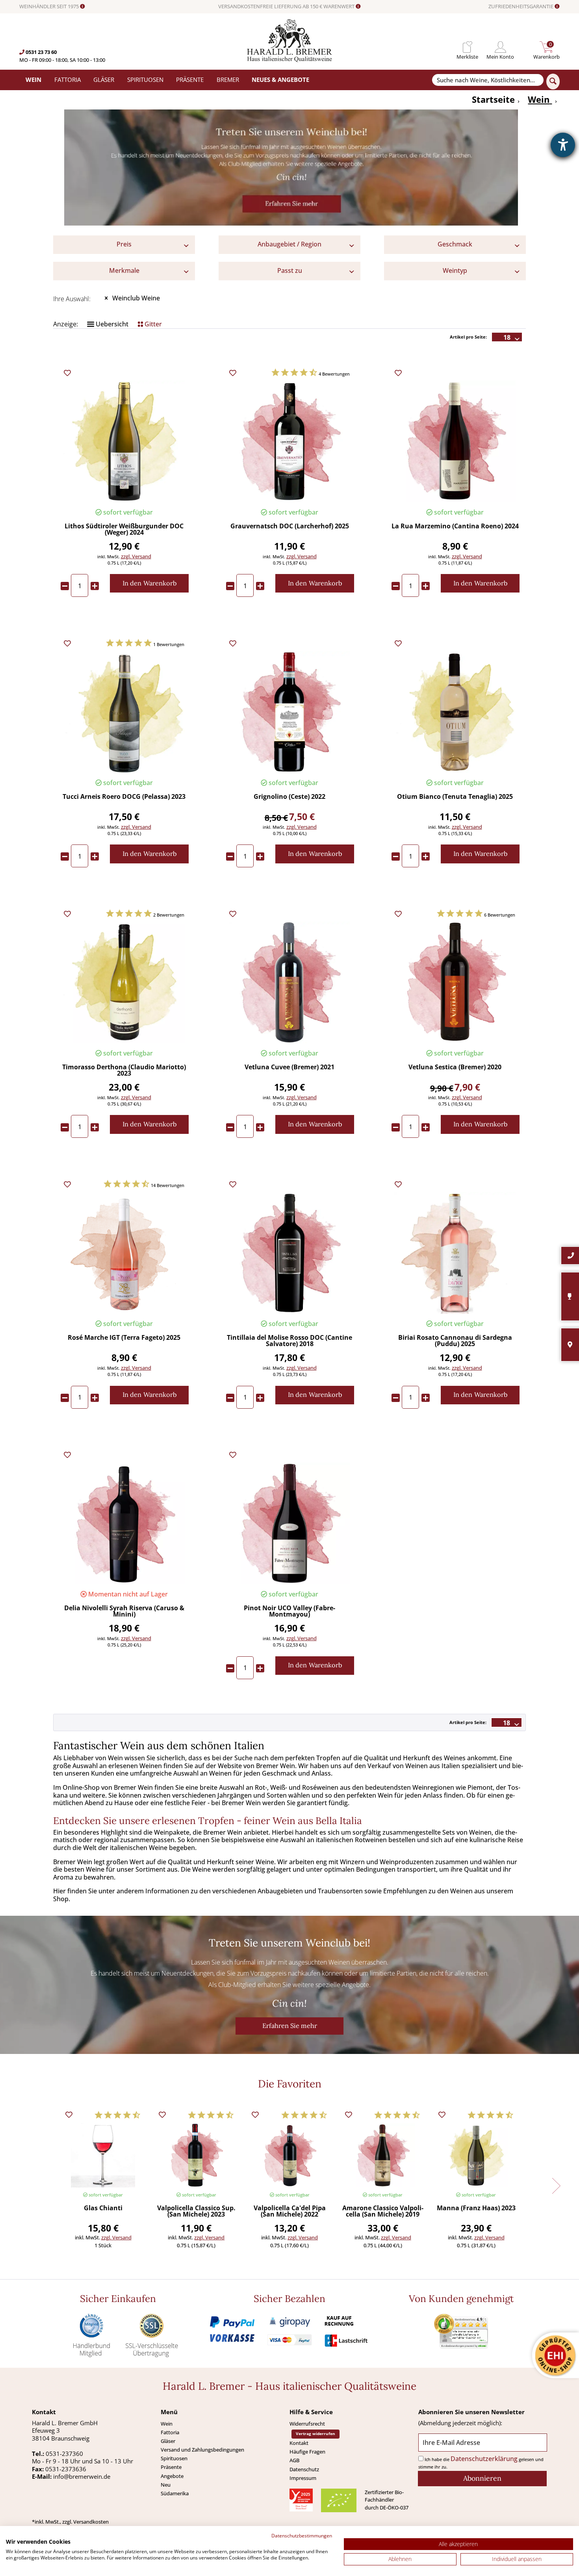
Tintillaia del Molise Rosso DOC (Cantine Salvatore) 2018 (289, 1341)
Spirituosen (174, 2458)
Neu (166, 2485)
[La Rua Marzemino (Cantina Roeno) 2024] (455, 442)
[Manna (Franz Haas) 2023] (476, 2155)
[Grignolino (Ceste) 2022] (289, 712)
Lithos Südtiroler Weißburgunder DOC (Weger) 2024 (124, 530)
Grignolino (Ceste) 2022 (289, 797)
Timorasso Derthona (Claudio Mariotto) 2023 (124, 1071)
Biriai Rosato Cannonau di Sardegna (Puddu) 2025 (455, 1341)
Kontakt (299, 2443)
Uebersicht (111, 324)
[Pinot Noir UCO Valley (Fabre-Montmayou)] (289, 1523)
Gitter (152, 324)
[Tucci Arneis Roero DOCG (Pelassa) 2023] (124, 712)
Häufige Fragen (307, 2452)
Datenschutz (304, 2469)
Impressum (303, 2478)
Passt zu (290, 270)
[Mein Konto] (500, 47)
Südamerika (175, 2493)
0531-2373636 (66, 2469)
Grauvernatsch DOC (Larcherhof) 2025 (290, 527)
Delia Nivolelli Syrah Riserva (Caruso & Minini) (124, 1612)
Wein (167, 2424)
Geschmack (455, 244)
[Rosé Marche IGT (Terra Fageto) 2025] (124, 1253)
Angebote (172, 2476)
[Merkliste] (467, 47)
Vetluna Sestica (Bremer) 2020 (455, 1068)
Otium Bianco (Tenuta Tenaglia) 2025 (455, 797)
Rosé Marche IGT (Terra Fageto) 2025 (124, 1338)
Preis (124, 244)
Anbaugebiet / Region (289, 244)
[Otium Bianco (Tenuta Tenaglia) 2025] (455, 712)
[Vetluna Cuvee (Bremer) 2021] (289, 982)
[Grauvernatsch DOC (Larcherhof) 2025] (289, 442)
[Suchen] (553, 81)
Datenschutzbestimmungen (302, 2536)
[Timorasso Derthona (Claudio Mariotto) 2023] (124, 982)
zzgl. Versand (136, 556)
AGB (294, 2460)
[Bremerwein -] (290, 60)
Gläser (168, 2441)
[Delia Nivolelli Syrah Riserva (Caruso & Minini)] (124, 1523)
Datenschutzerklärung (484, 2459)
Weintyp (455, 270)
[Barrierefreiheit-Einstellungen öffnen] (563, 145)
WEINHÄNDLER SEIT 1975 (50, 7)
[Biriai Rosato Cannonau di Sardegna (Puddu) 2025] (455, 1253)
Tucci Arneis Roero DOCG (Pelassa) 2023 (124, 797)
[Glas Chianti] (103, 2155)
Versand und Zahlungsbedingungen (202, 2450)
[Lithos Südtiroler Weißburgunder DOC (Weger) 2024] (124, 442)
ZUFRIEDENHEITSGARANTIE (521, 7)
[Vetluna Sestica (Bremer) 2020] (455, 982)
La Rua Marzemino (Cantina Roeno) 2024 (455, 527)
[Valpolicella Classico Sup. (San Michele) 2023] (196, 2155)
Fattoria (170, 2432)
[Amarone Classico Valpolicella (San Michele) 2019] (383, 2155)
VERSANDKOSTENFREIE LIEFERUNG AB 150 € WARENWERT (287, 7)
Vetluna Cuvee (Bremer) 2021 (289, 1068)
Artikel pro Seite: (468, 337)
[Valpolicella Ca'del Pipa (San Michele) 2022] (289, 2155)
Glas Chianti (103, 2208)
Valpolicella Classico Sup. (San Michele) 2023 (196, 2212)
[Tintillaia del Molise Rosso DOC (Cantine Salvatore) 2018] (289, 1253)
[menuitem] (467, 47)
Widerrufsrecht (307, 2424)
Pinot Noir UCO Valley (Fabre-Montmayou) (289, 1612)
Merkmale (124, 270)
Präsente (171, 2467)
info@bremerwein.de (82, 2476)
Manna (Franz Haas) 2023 (476, 2208)
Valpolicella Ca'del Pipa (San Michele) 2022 (290, 2212)
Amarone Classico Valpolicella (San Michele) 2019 (383, 2212)
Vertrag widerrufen (315, 2434)
